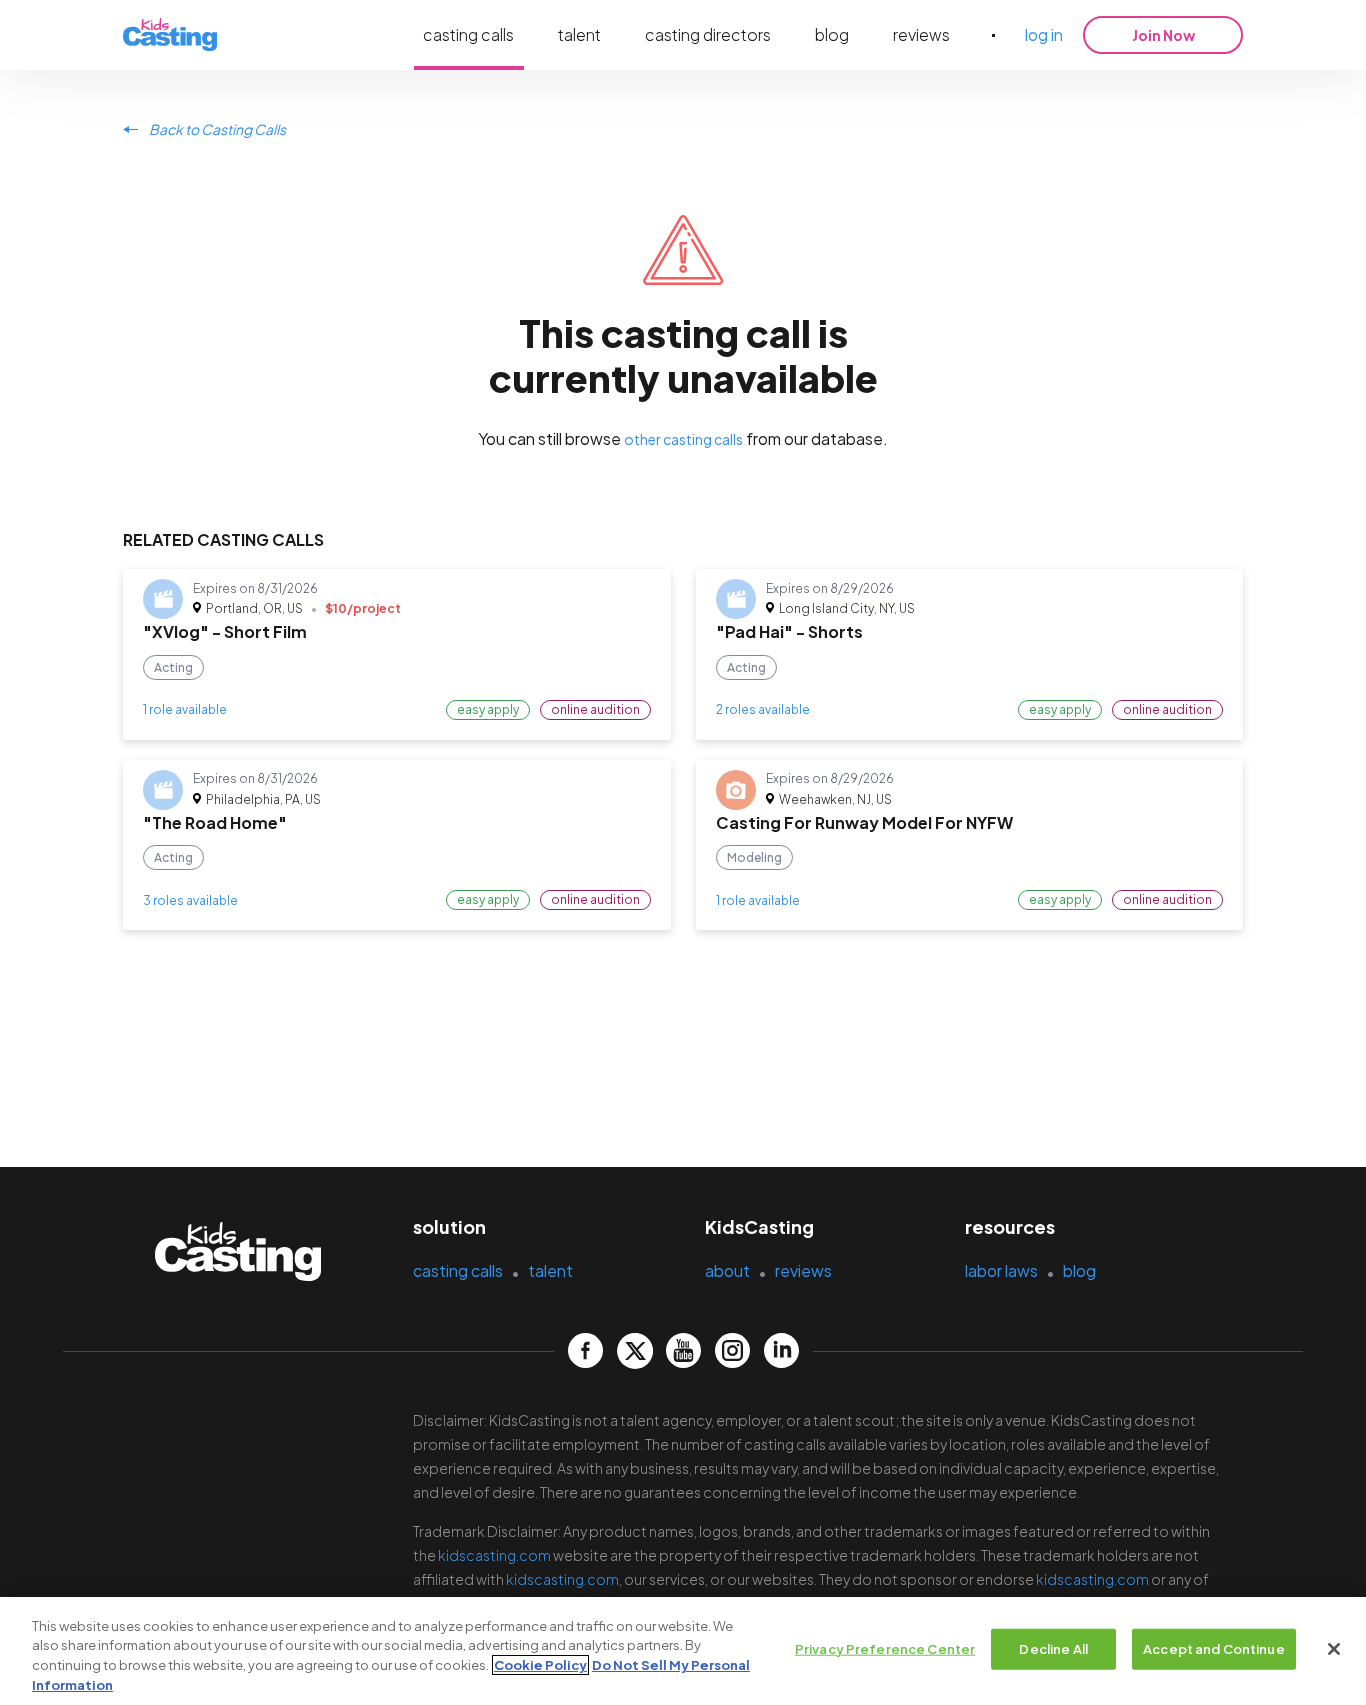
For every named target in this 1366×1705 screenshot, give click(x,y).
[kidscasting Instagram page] (732, 1350)
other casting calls (683, 439)
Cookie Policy (540, 1665)
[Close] (1334, 1649)
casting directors (708, 34)
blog (832, 34)
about (727, 1270)
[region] (683, 1651)
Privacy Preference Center (885, 1649)
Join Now (1163, 35)
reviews (921, 34)
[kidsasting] (170, 35)
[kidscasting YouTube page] (683, 1350)
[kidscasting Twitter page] (634, 1350)
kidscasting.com (494, 1555)
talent (579, 34)
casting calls (468, 34)
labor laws (1001, 1270)
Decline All (1053, 1649)
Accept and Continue (1213, 1649)
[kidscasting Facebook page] (585, 1350)
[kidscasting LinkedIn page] (781, 1350)
